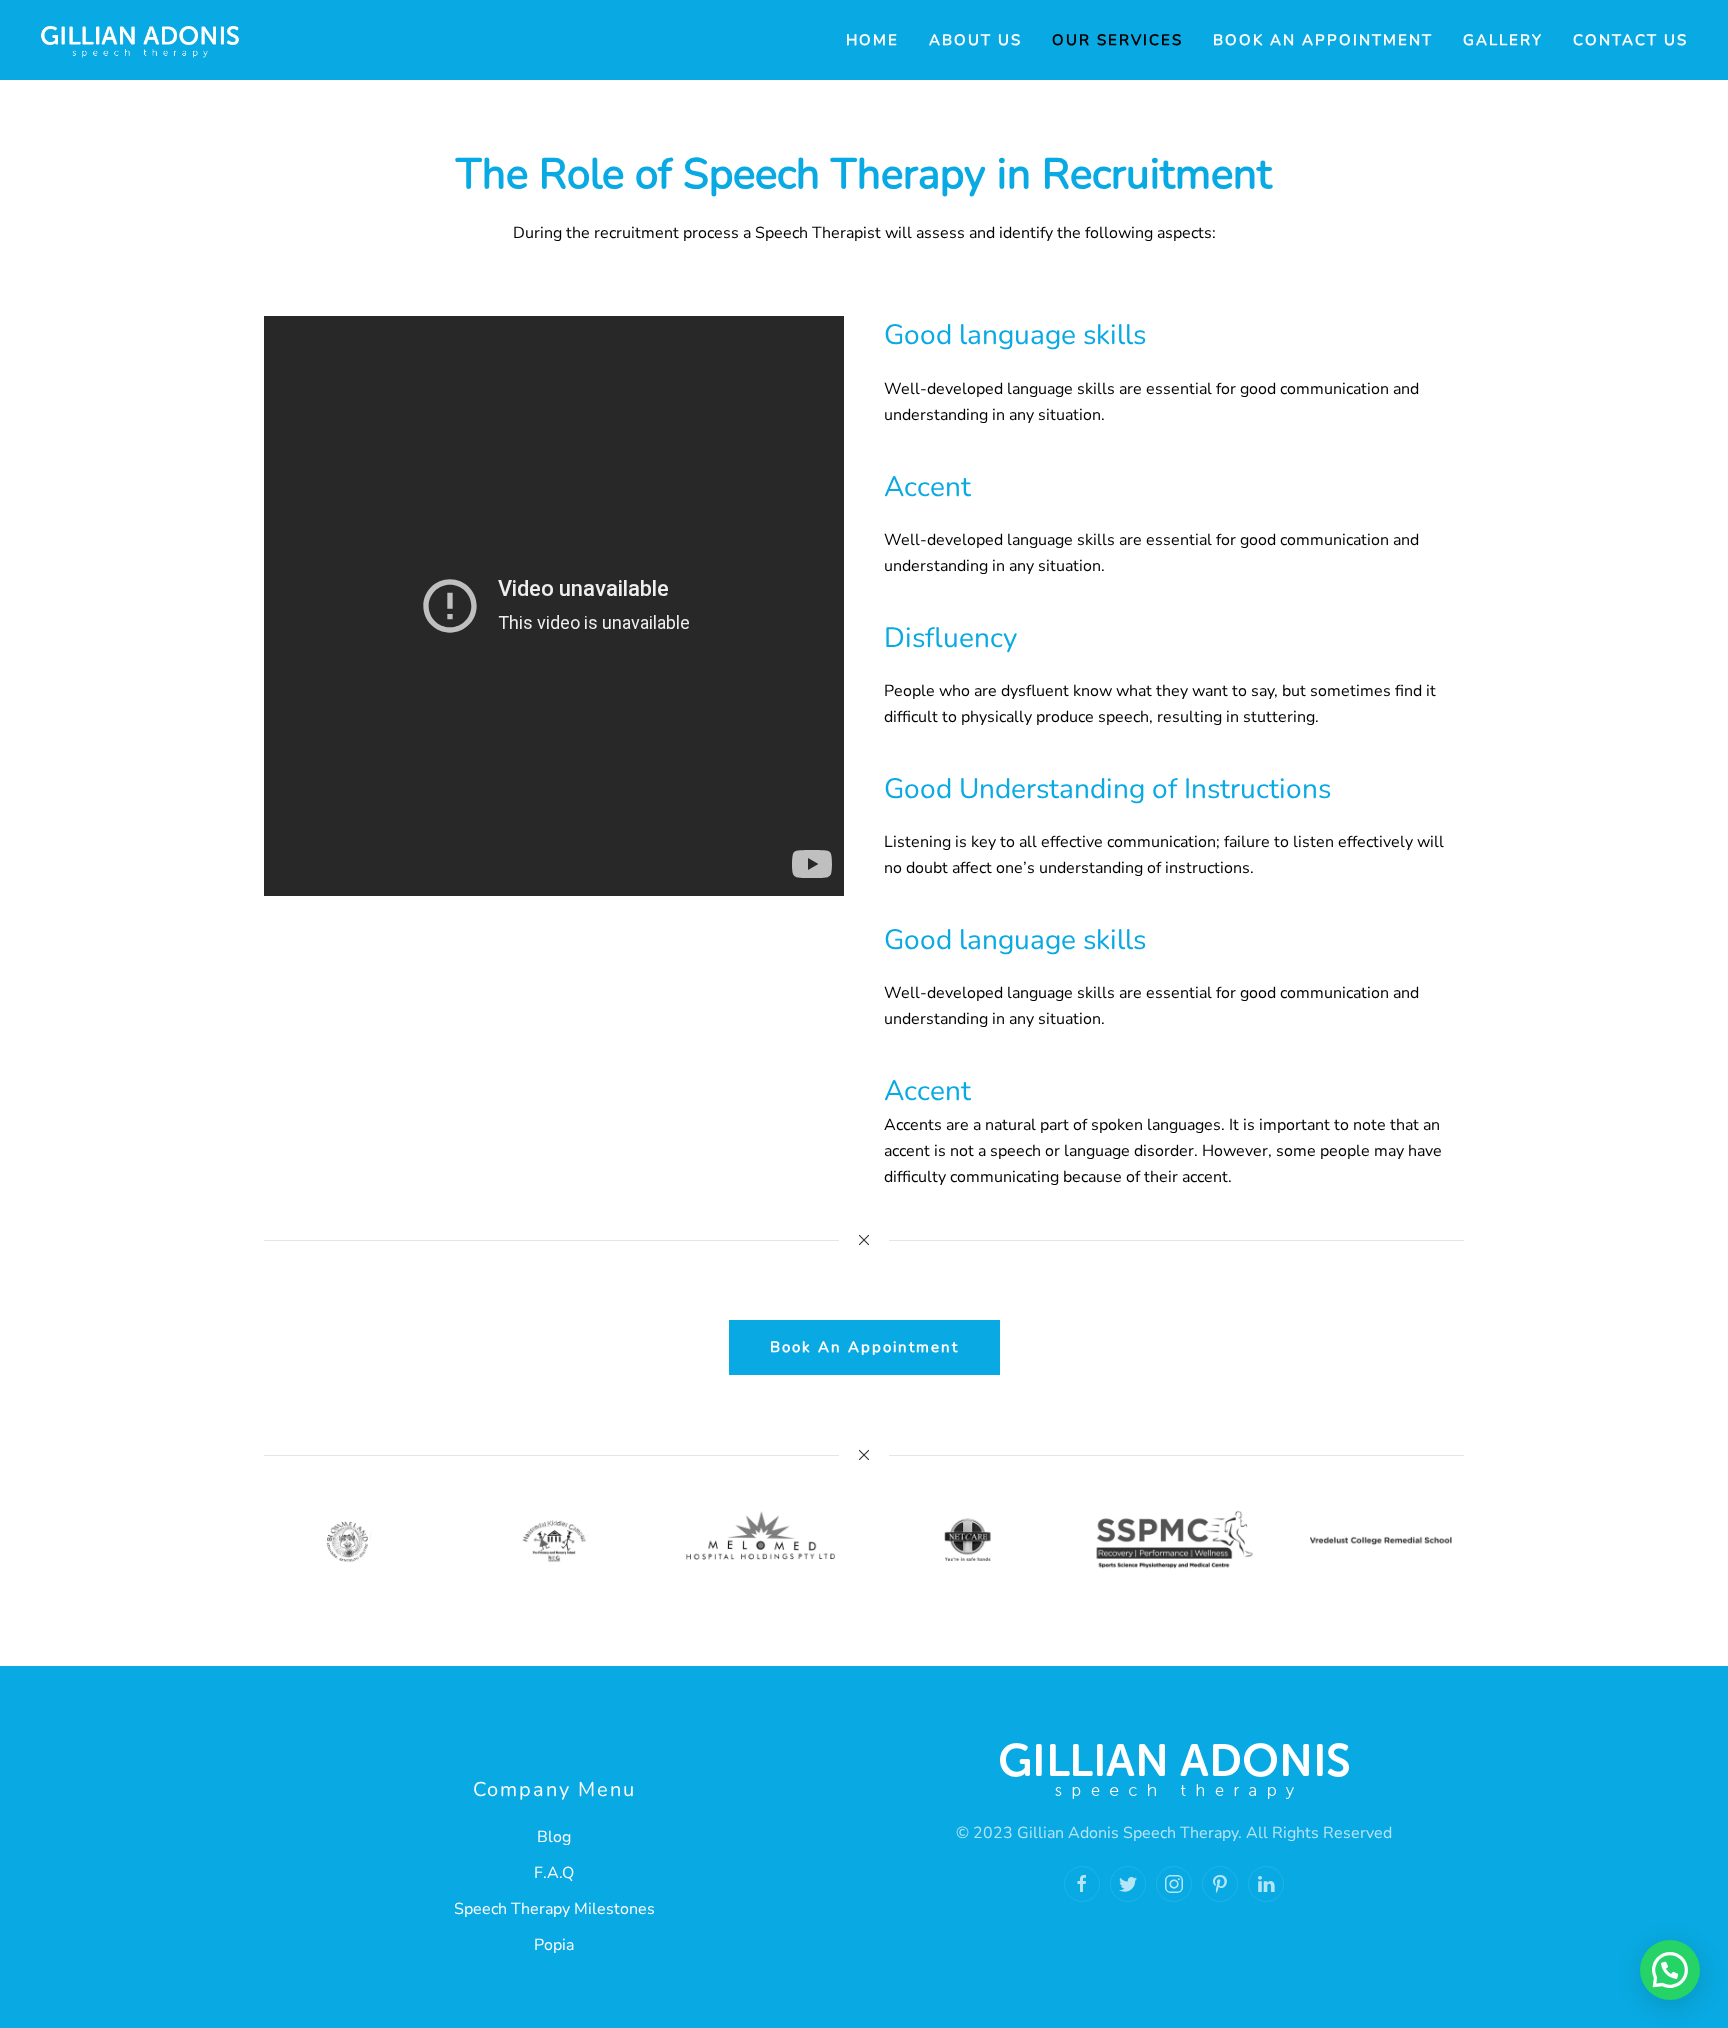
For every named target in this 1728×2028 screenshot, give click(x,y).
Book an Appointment (1323, 40)
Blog (554, 1837)
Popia (554, 1945)
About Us (975, 40)
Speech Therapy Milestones (554, 1909)
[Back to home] (140, 40)
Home (872, 40)
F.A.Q (554, 1873)
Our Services (1117, 40)
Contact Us (1630, 40)
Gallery (1503, 40)
